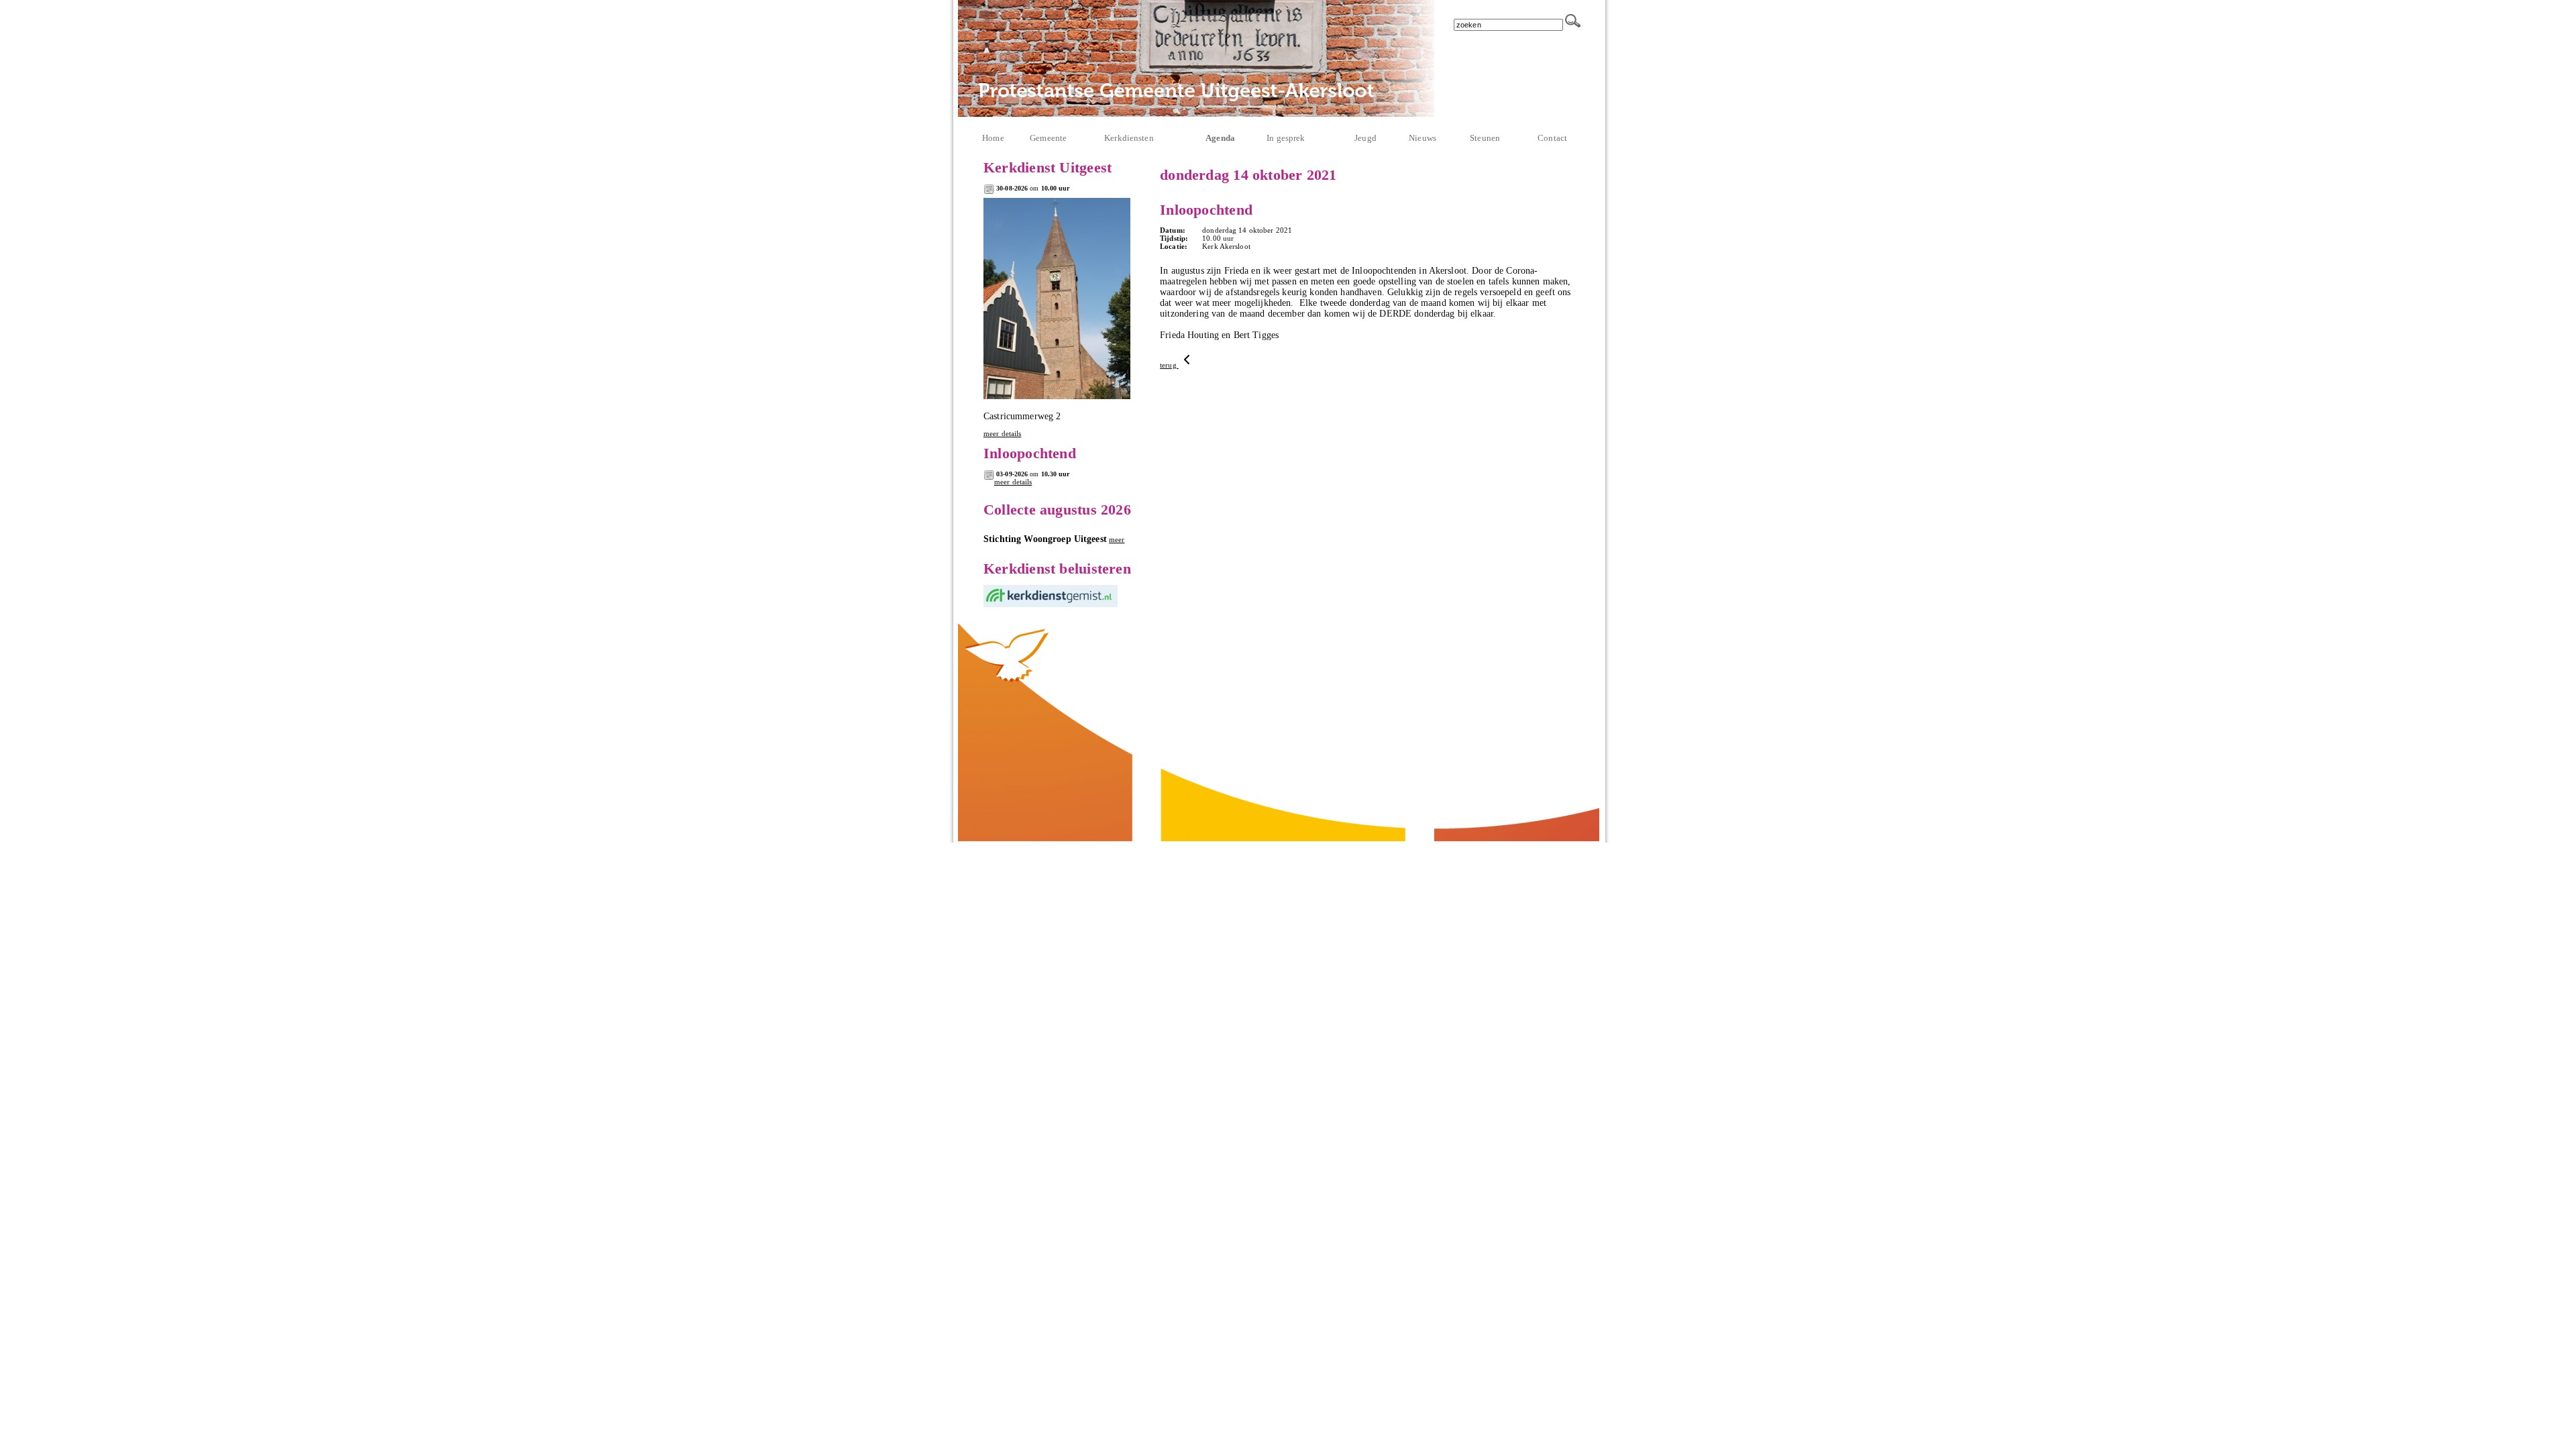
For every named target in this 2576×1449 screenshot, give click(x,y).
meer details (1002, 433)
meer (1117, 539)
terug (1169, 365)
